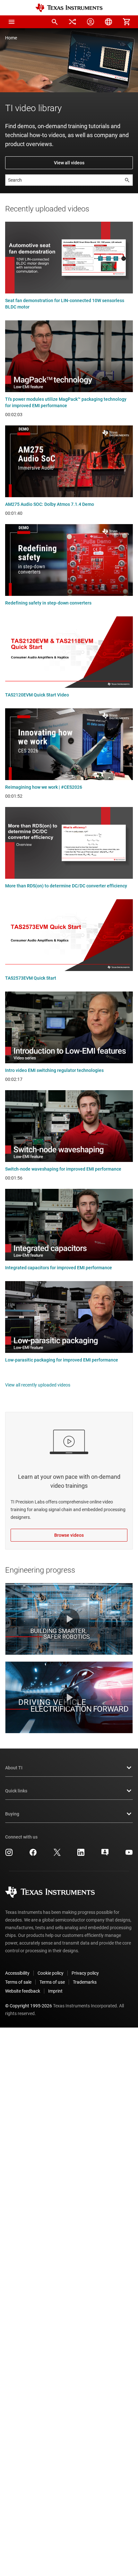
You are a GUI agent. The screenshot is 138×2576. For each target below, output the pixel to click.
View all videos (69, 163)
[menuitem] (55, 22)
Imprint (55, 1991)
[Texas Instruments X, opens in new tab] (57, 1855)
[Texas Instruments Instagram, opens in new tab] (9, 1855)
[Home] (69, 8)
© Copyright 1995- (29, 2006)
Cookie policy (51, 1973)
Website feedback (23, 1991)
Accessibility (17, 1973)
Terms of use (52, 1982)
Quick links (16, 1791)
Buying (12, 1814)
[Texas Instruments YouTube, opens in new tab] (129, 1855)
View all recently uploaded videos (38, 1385)
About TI (14, 1768)
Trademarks (85, 1982)
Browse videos (69, 1535)
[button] (12, 22)
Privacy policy (85, 1973)
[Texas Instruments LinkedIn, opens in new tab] (81, 1855)
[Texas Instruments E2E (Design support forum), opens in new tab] (105, 1855)
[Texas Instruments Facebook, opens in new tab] (33, 1855)
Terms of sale (18, 1982)
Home (11, 38)
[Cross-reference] (73, 22)
